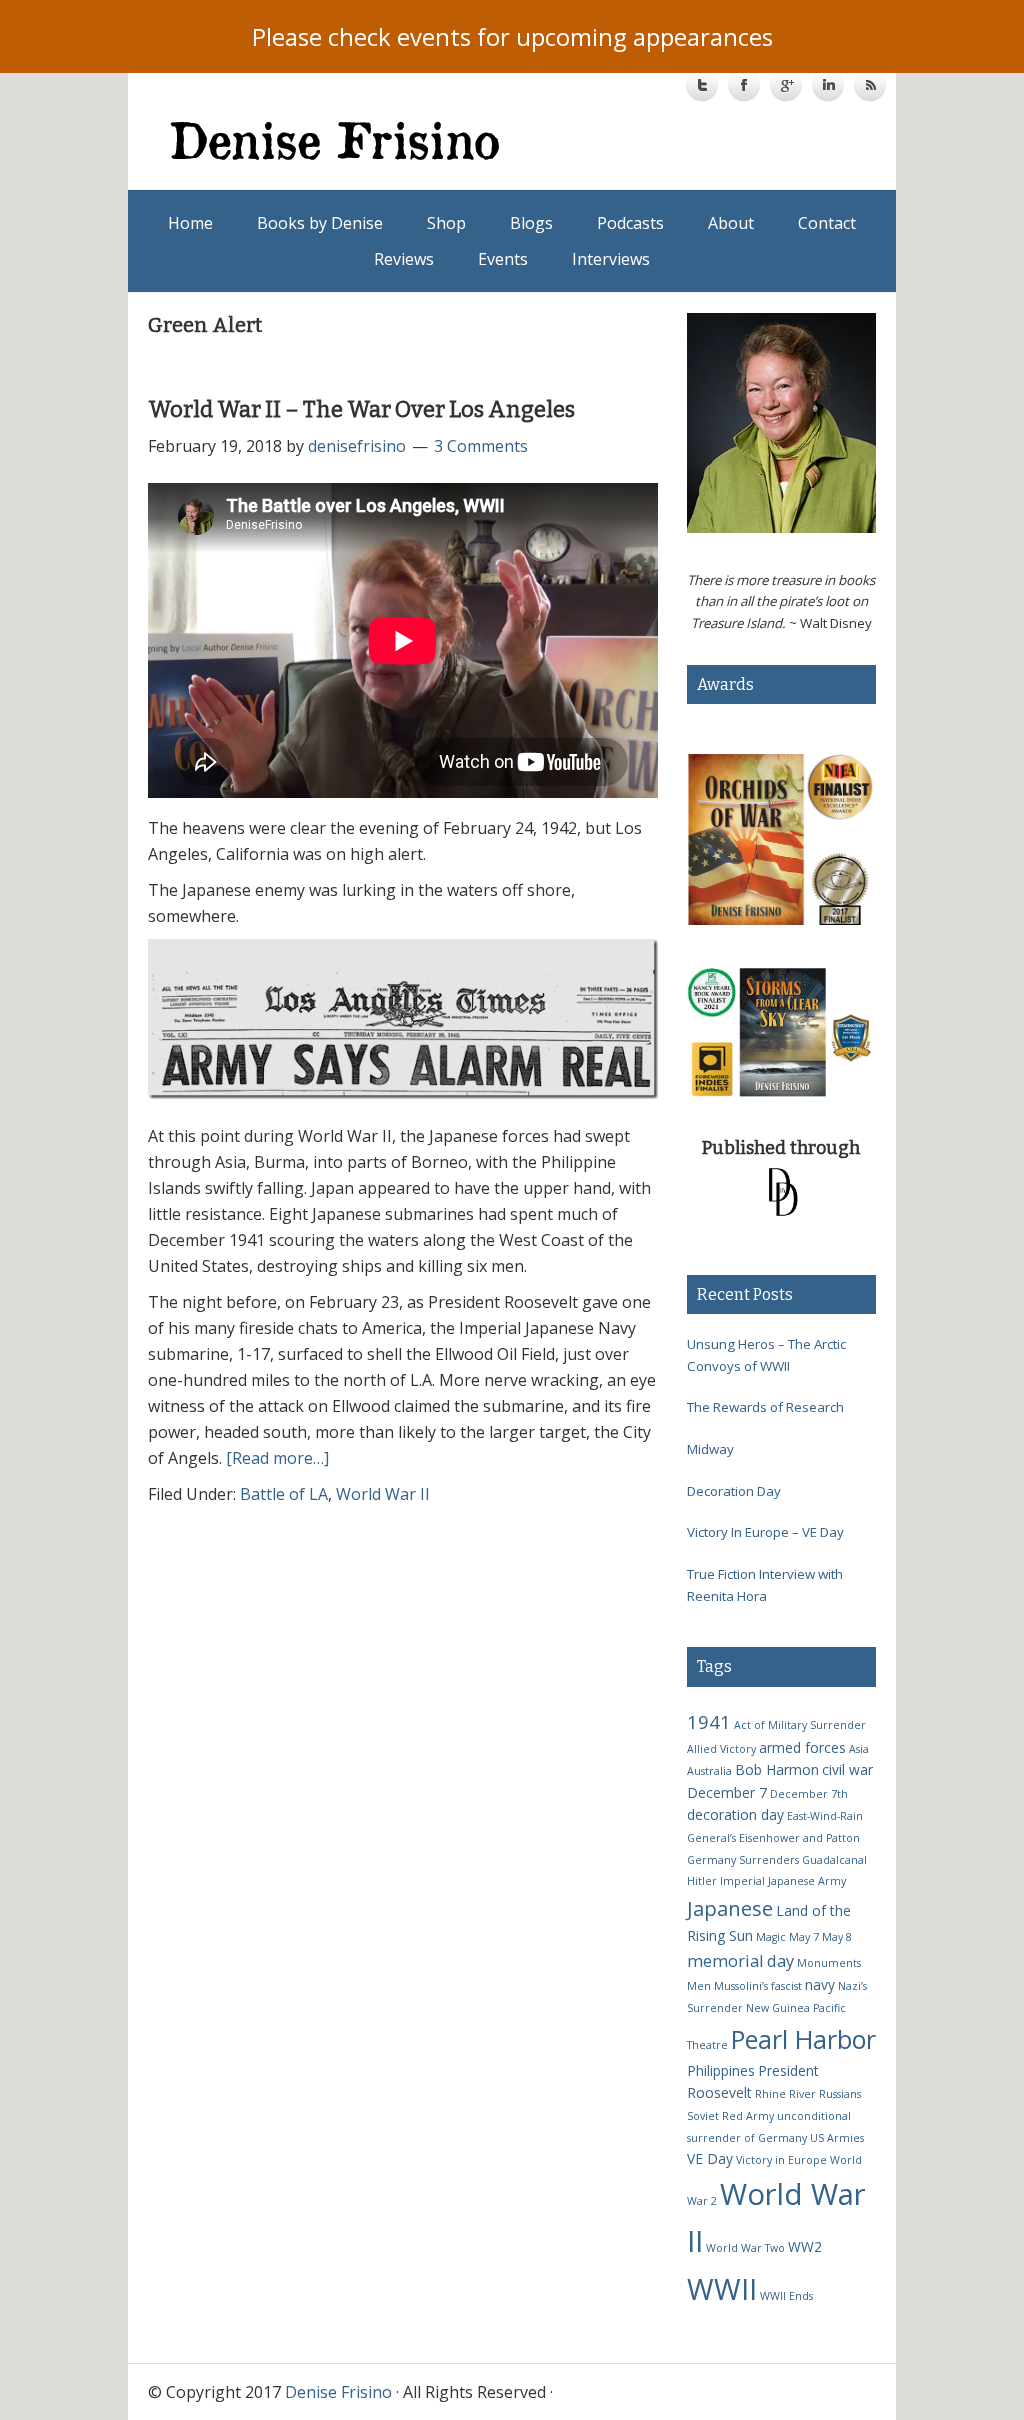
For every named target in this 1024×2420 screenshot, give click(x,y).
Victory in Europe (781, 2160)
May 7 (804, 1937)
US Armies (837, 2138)
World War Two (745, 2248)
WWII (722, 2288)
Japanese (730, 1908)
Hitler (702, 1881)
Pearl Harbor (803, 2039)
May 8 (837, 1937)
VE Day (710, 2158)
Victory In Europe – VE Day (765, 1532)
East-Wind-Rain (825, 1816)
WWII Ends (786, 2296)
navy (820, 1984)
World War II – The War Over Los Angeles (361, 409)
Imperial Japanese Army (783, 1881)
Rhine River (785, 2094)
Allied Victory (721, 1749)
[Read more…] (277, 1458)
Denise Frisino (342, 140)
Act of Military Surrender (800, 1725)
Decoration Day (734, 1491)
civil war (847, 1769)
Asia (859, 1749)
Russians (840, 2094)
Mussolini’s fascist (758, 1986)
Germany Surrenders (743, 1860)
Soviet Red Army (730, 2116)
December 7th (809, 1794)
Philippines (721, 2070)
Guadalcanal (834, 1860)
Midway (710, 1449)
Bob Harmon (777, 1769)
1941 (709, 1721)
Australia (709, 1771)
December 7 (727, 1792)
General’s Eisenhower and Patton (773, 1838)
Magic (771, 1937)
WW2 (805, 2246)
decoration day (735, 1814)
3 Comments (481, 446)
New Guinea (778, 2008)
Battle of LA (284, 1494)
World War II (383, 1494)
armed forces (802, 1747)
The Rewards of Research (765, 1407)
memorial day (740, 1961)
